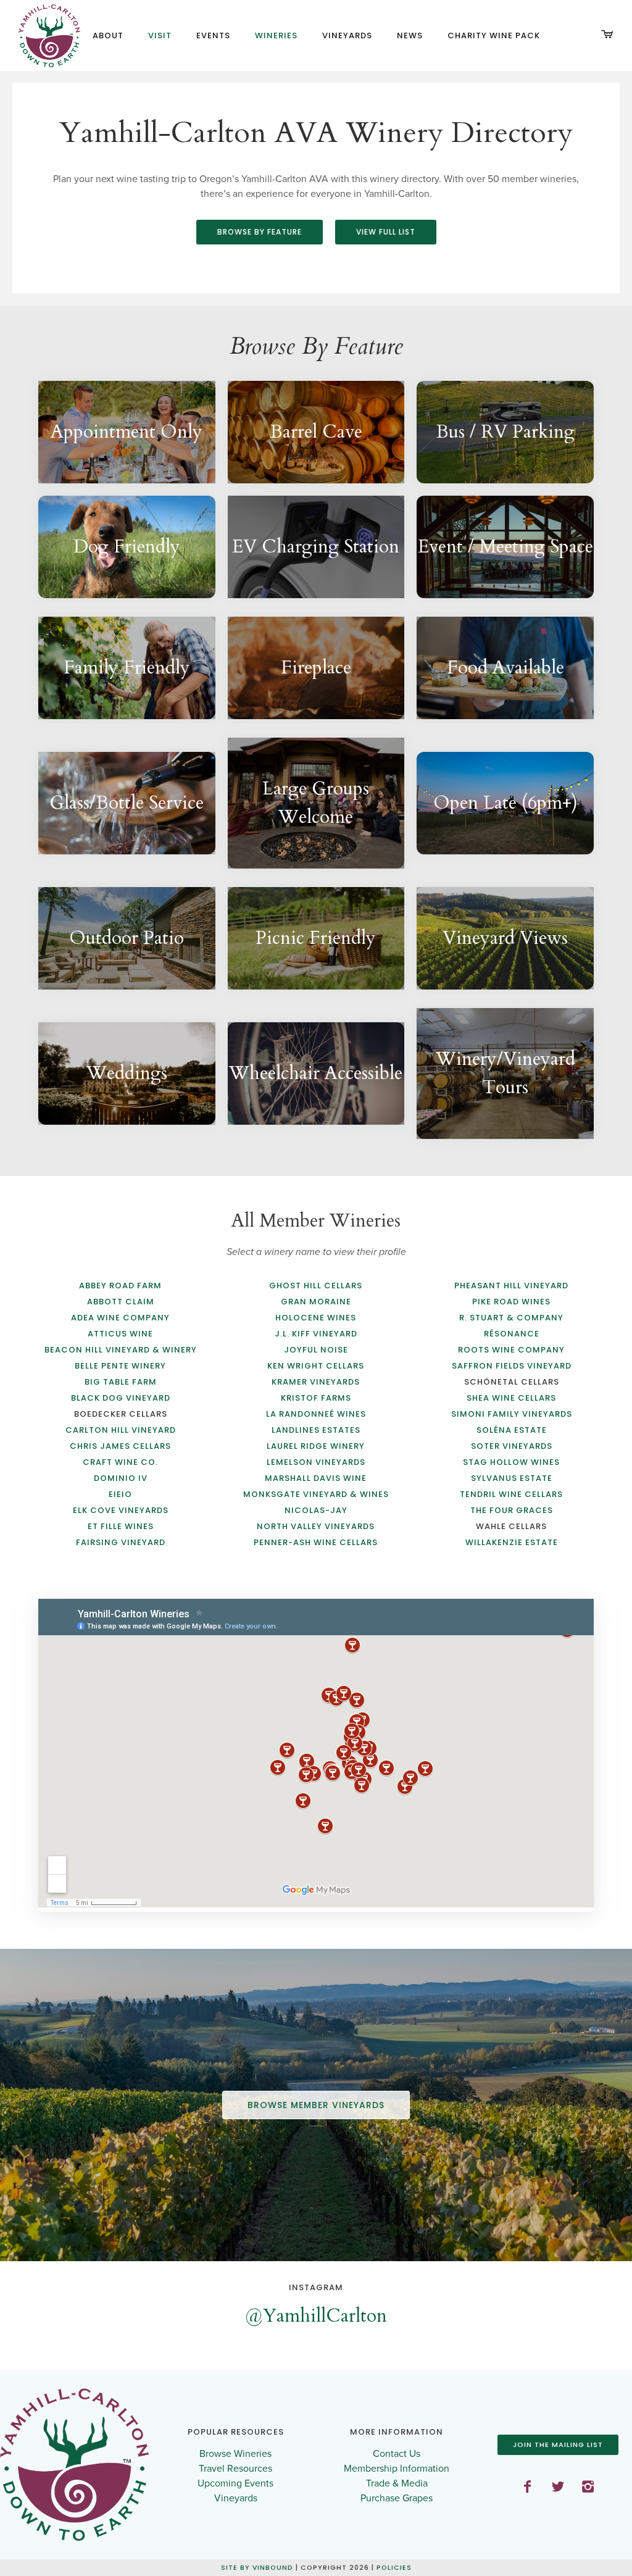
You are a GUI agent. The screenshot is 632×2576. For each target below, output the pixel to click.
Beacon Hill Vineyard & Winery (121, 1350)
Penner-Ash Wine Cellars (316, 1542)
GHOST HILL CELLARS (316, 1286)
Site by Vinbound (257, 2568)
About (108, 35)
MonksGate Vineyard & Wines (316, 1494)
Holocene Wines (316, 1318)
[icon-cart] (607, 35)
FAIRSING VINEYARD (121, 1542)
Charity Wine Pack (494, 35)
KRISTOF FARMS (316, 1398)
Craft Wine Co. (120, 1462)
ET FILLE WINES (121, 1526)
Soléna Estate (512, 1430)
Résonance (512, 1334)
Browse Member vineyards (316, 2105)
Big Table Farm (121, 1382)
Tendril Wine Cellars (511, 1494)
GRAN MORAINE (316, 1302)
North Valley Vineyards (316, 1526)
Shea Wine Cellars (511, 1398)
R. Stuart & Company (511, 1318)
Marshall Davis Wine (316, 1478)
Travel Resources (235, 2469)
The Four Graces (512, 1510)
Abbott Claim (121, 1302)
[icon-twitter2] (562, 2487)
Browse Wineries (235, 2454)
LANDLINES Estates (316, 1430)
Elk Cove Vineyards (121, 1510)
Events (213, 35)
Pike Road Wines (511, 1302)
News (410, 35)
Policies (394, 2568)
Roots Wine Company (511, 1350)
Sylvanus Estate (512, 1478)
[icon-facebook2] (531, 2487)
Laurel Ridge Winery (316, 1446)
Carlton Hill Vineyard (121, 1430)
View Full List (386, 232)
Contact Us (397, 2454)
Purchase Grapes (397, 2498)
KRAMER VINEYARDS (316, 1382)
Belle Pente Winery (120, 1366)
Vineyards (347, 35)
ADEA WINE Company (120, 1318)
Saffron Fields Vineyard (512, 1366)
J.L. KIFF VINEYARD (316, 1334)
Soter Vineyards (512, 1446)
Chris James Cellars (120, 1446)
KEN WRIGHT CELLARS (316, 1366)
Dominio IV (121, 1478)
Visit (160, 35)
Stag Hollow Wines (511, 1462)
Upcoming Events (235, 2483)
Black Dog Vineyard (121, 1398)
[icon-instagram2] (588, 2487)
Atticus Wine (120, 1334)
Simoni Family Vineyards (512, 1414)
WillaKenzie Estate (512, 1542)
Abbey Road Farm (120, 1286)
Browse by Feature (260, 232)
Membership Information (397, 2469)
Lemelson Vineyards (316, 1462)
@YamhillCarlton (316, 2316)
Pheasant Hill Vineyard (511, 1286)
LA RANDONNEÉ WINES (316, 1414)
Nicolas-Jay (316, 1510)
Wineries (276, 35)
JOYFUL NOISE (316, 1350)
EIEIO (120, 1494)
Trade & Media (397, 2483)
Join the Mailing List (558, 2445)
